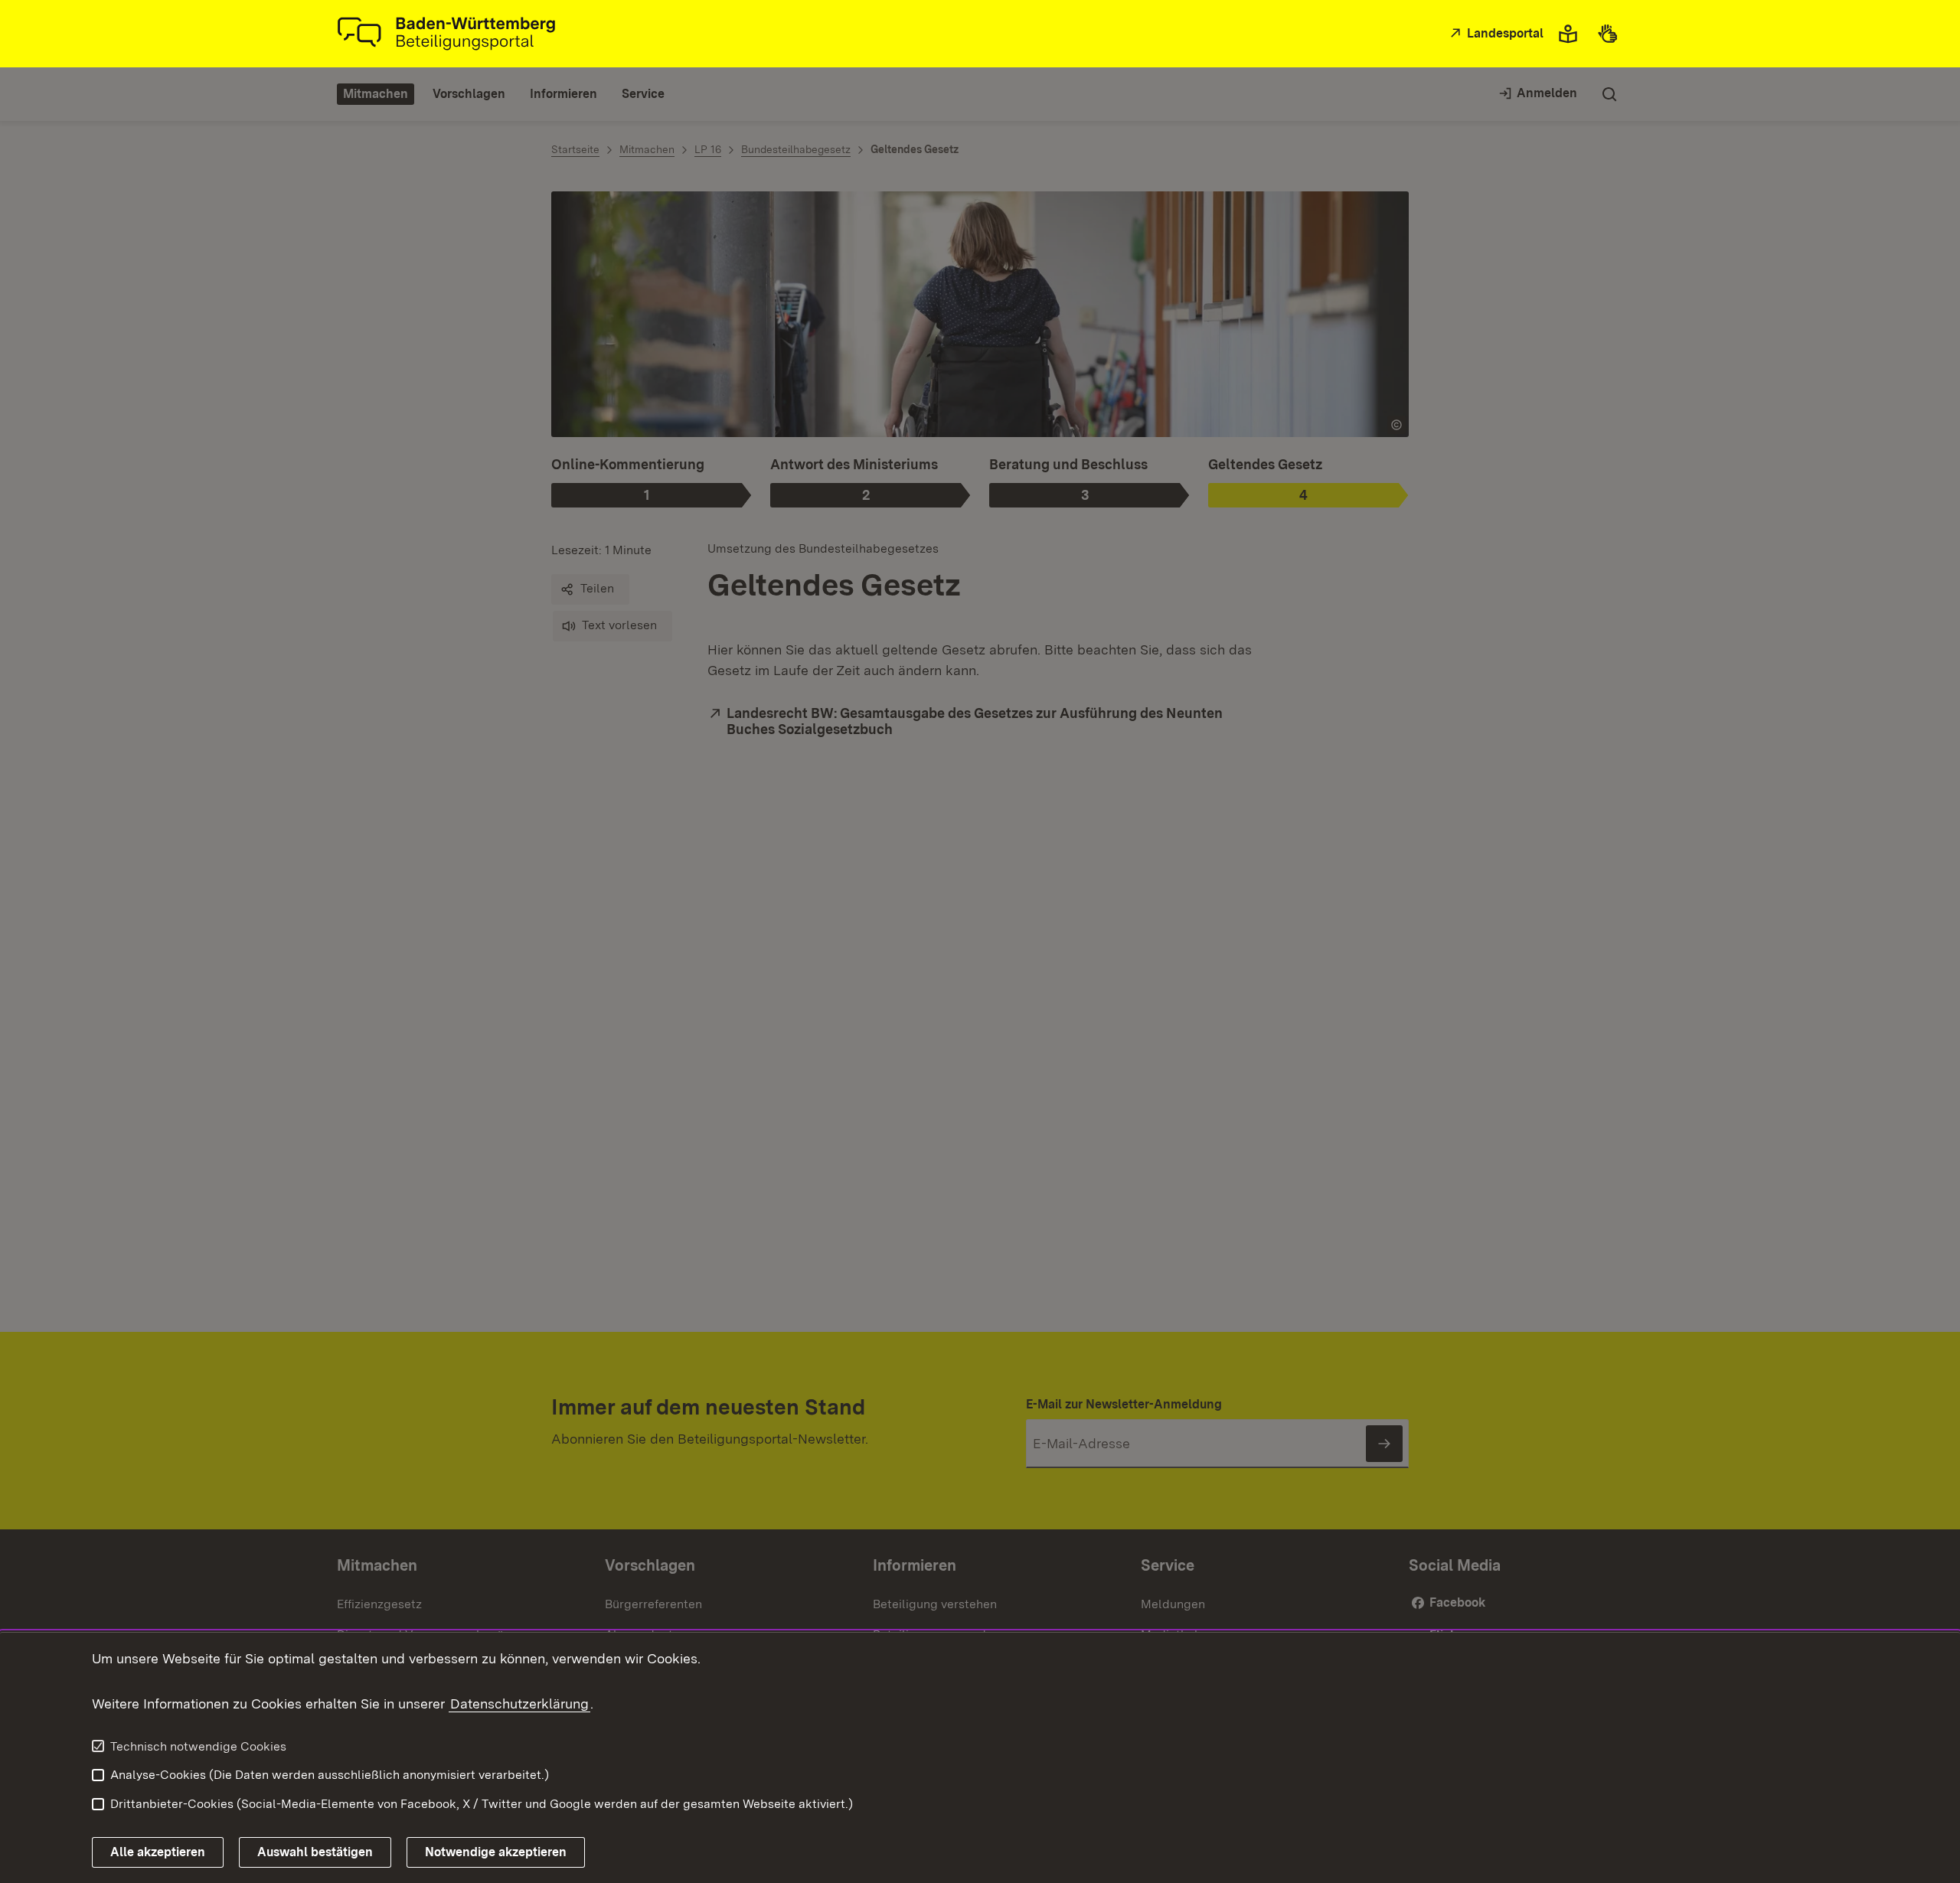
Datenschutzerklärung (519, 1704)
